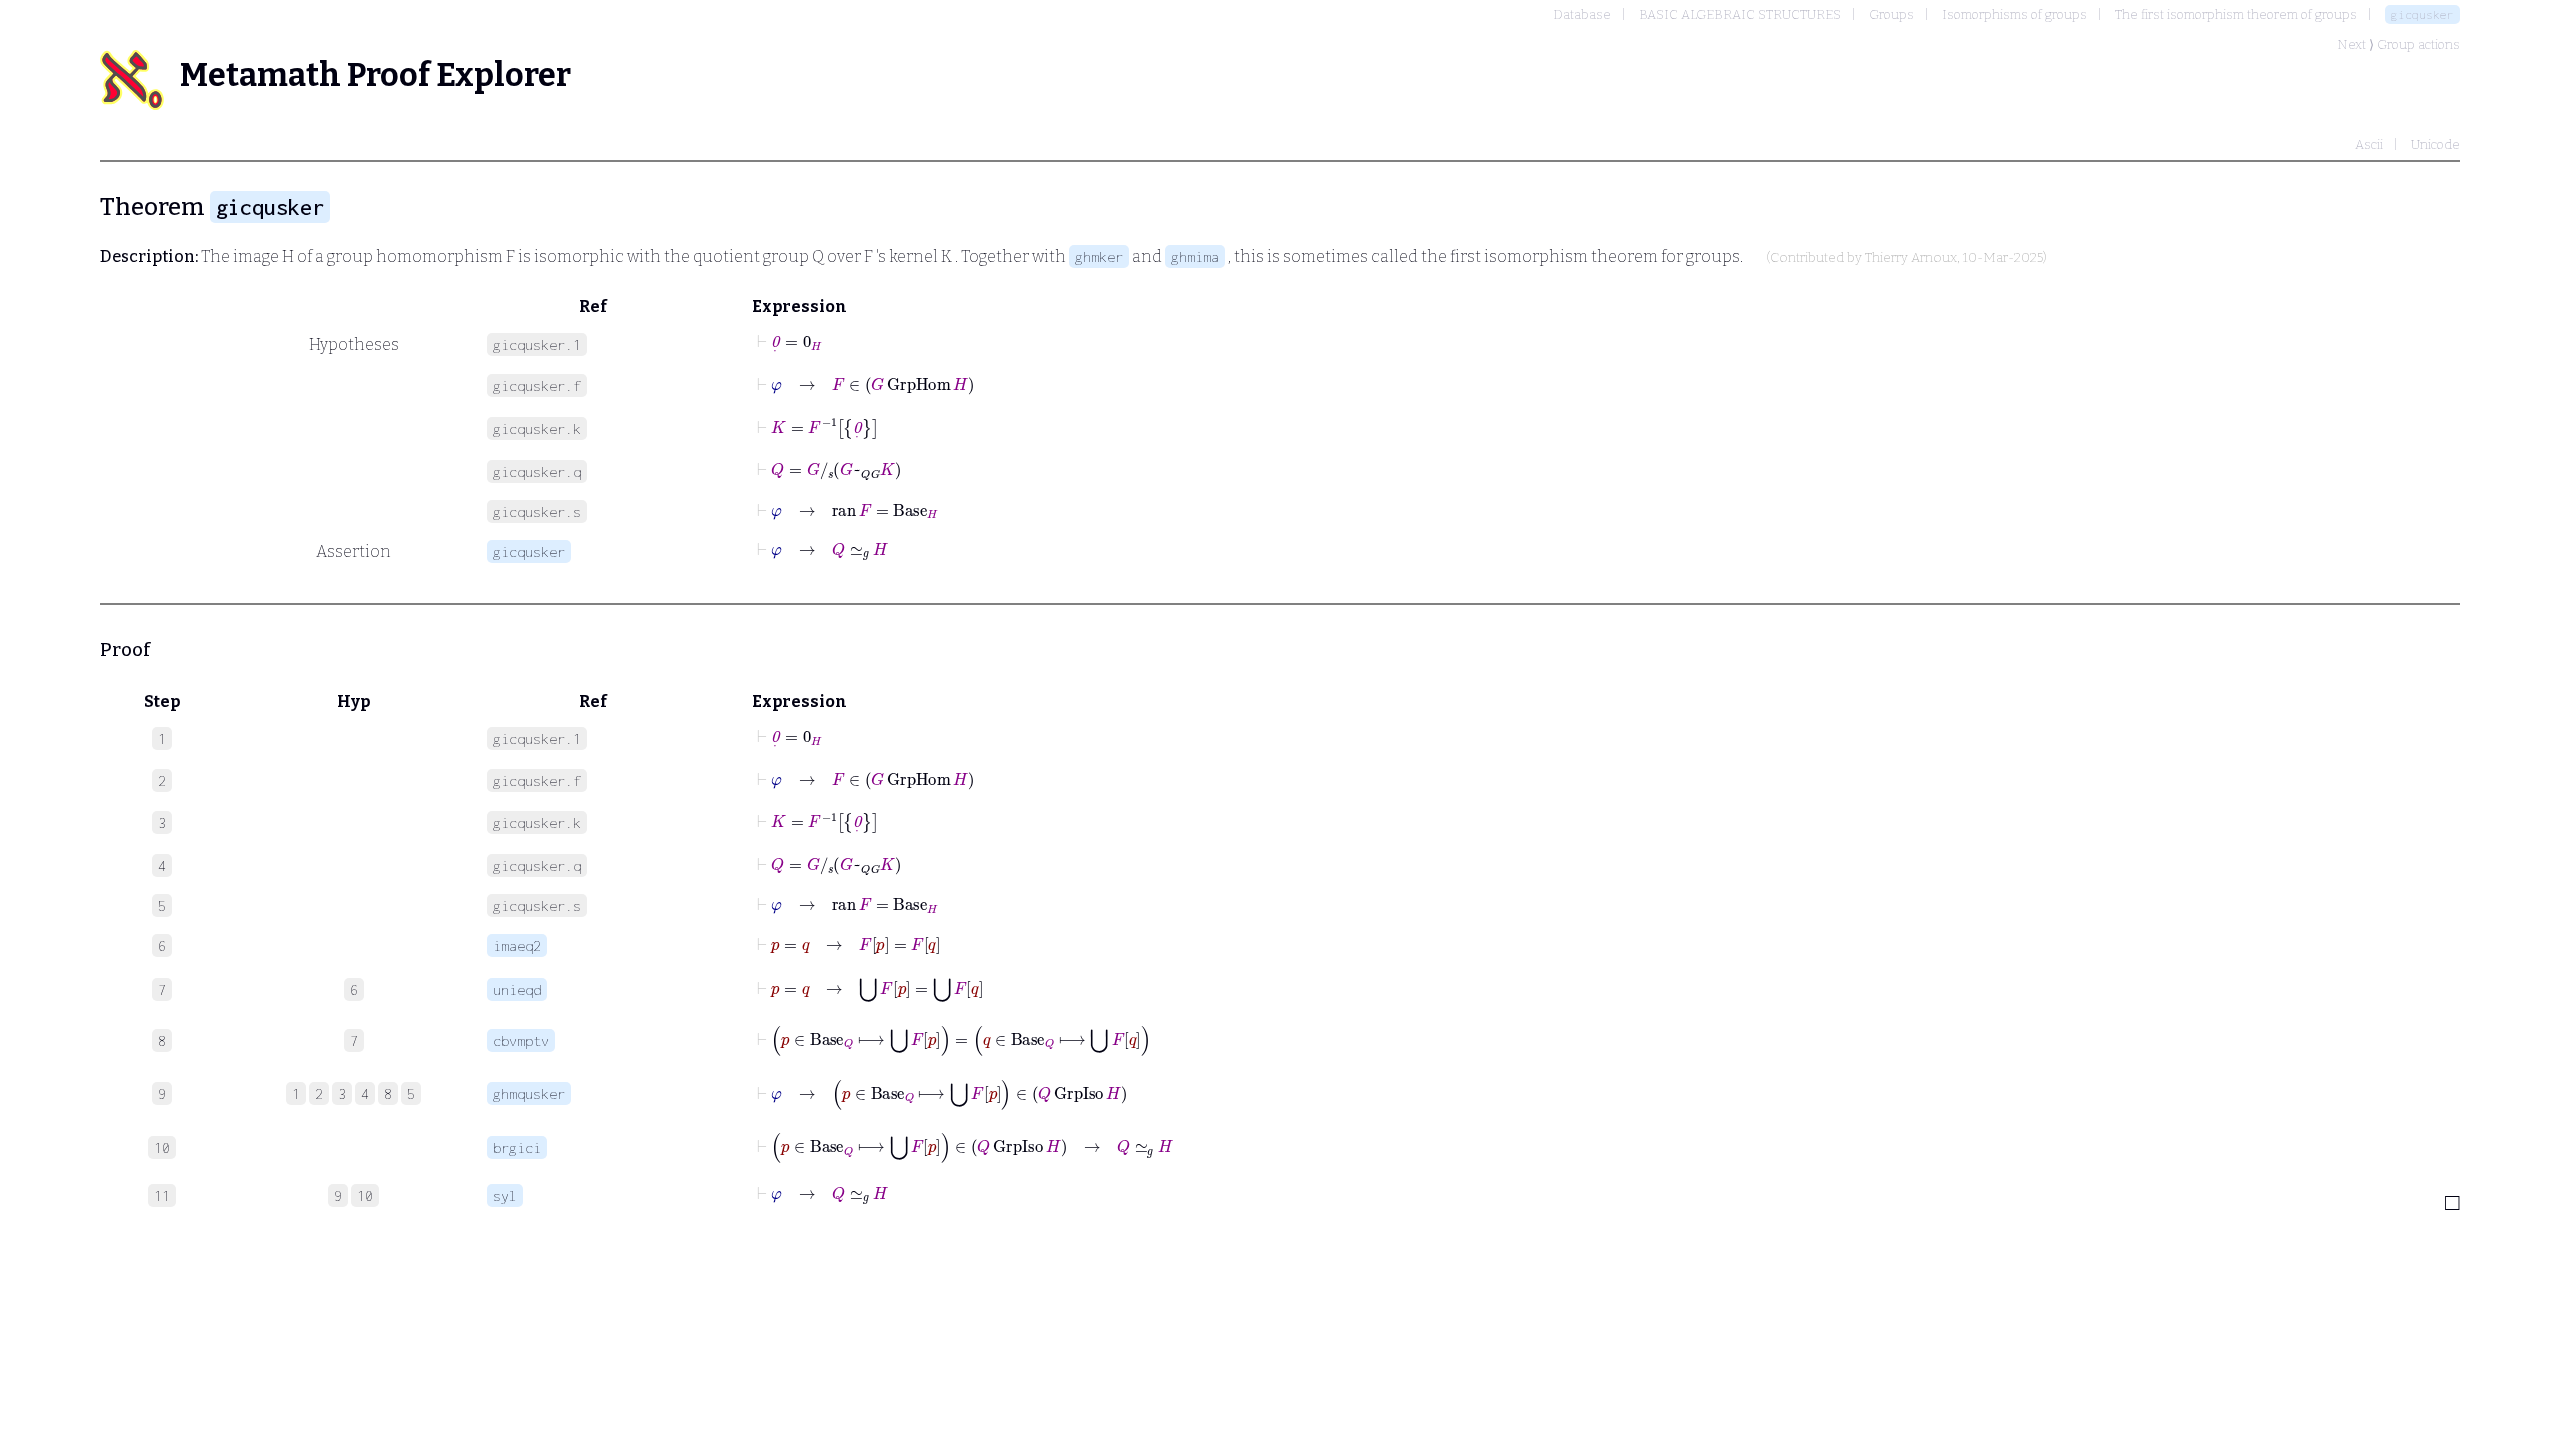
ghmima (1195, 256)
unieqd (517, 989)
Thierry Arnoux (1911, 258)
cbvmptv (521, 1040)
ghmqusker (529, 1093)
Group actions (2418, 44)
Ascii (2369, 144)
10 (365, 1195)
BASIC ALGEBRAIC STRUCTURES (1740, 14)
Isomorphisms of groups (2014, 14)
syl (505, 1195)
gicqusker (2422, 14)
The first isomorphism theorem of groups (2236, 14)
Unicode (2435, 144)
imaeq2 (517, 945)
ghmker (1099, 256)
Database (1582, 14)
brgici (517, 1147)
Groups (1891, 14)
